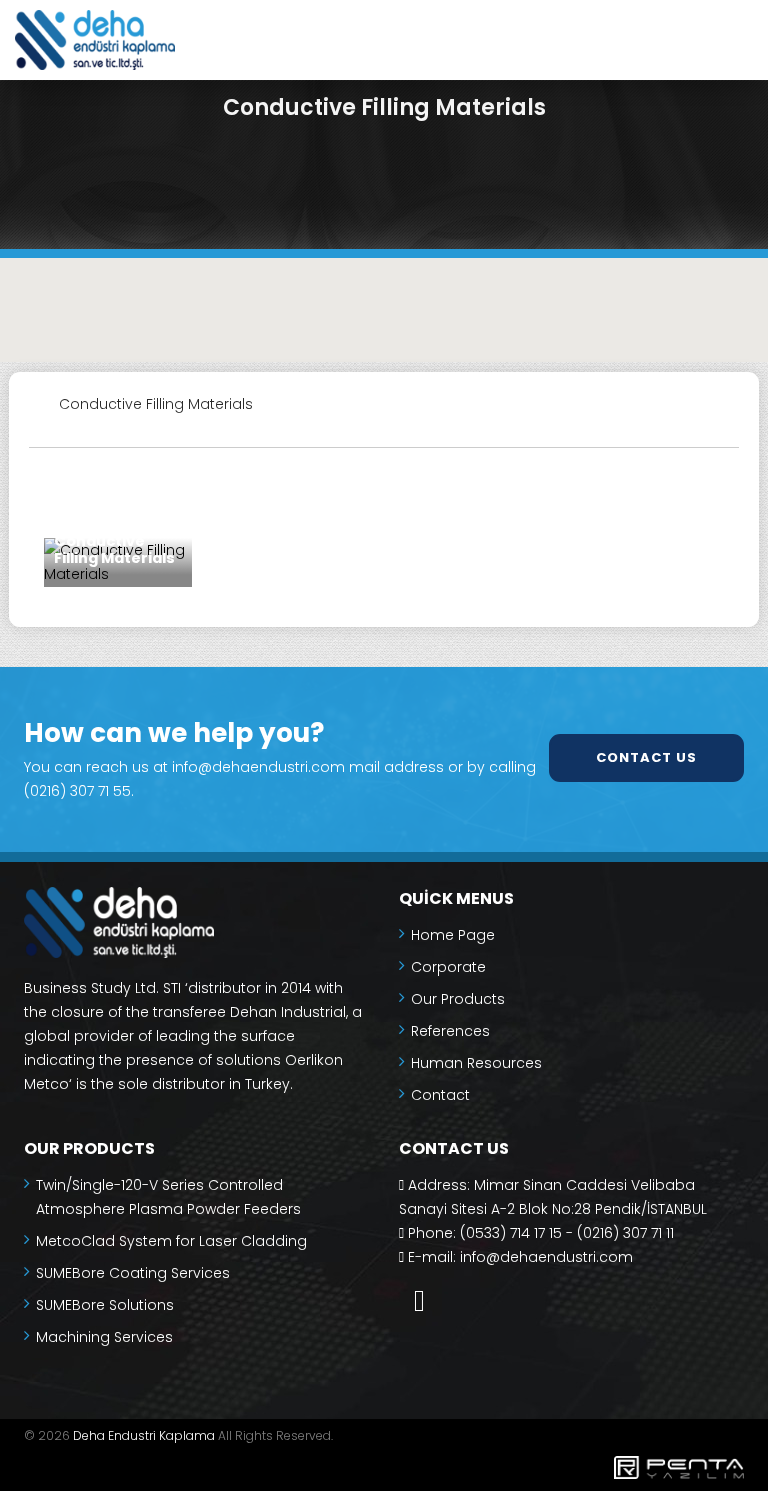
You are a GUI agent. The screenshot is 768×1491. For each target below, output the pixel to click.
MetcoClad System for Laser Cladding (171, 1241)
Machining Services (104, 1337)
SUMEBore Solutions (105, 1305)
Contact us (646, 757)
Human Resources (476, 1063)
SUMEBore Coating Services (133, 1273)
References (450, 1031)
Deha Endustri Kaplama (144, 1435)
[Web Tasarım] (384, 1471)
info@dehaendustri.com (546, 1257)
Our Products (458, 999)
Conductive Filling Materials (114, 550)
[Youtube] (419, 1300)
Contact (440, 1095)
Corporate (448, 967)
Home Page (453, 935)
